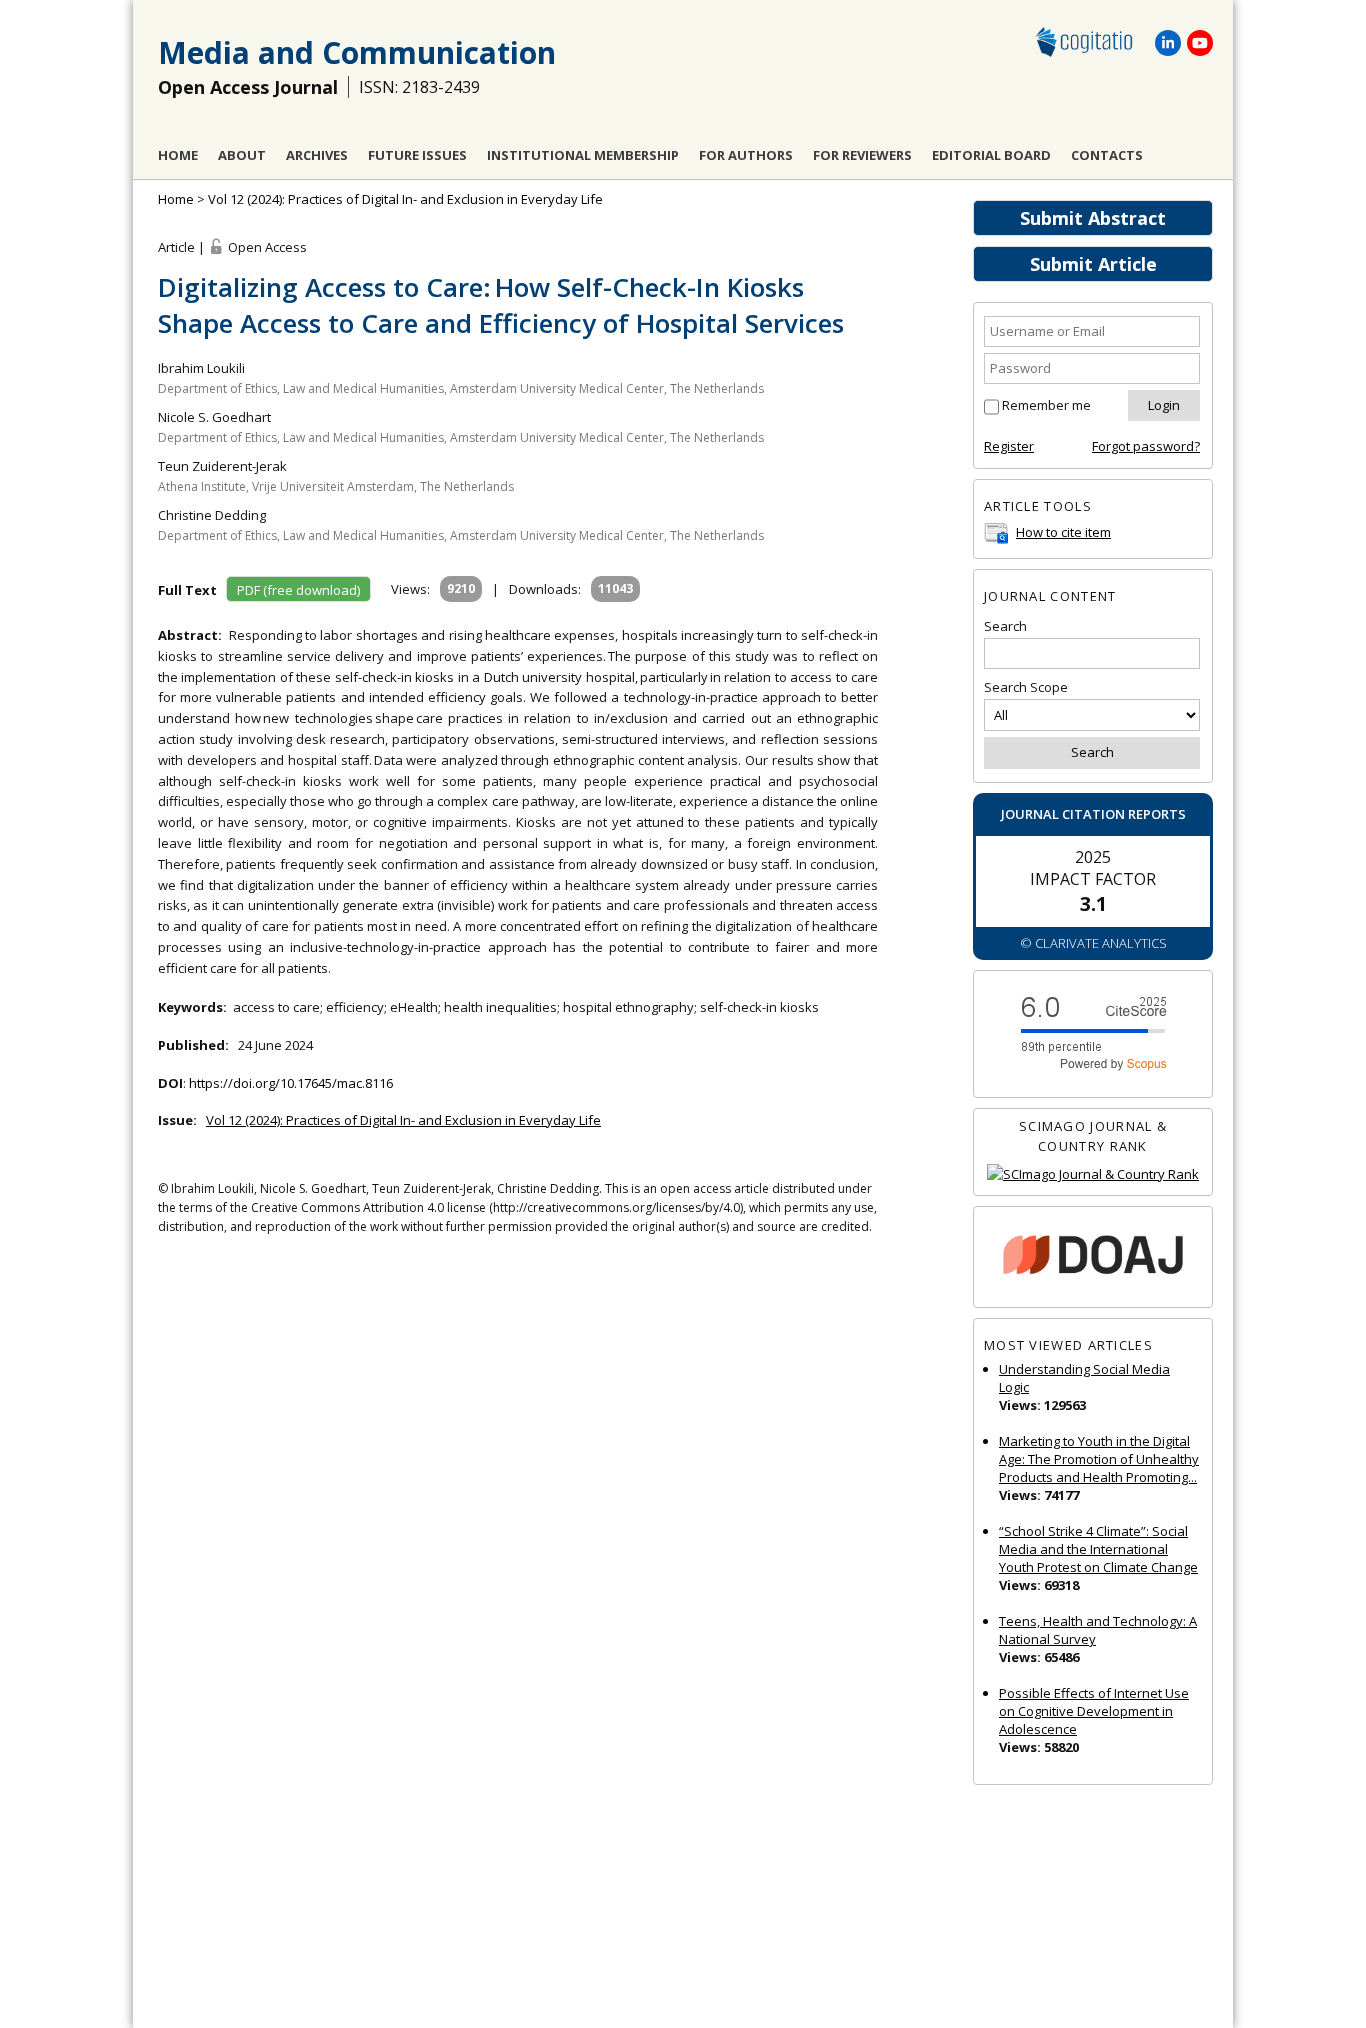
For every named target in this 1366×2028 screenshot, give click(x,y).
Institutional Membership (583, 155)
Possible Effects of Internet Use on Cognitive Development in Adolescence (1094, 1711)
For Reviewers (862, 155)
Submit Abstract (1093, 218)
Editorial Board (991, 155)
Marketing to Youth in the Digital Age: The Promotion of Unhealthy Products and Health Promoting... (1099, 1459)
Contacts (1107, 155)
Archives (317, 155)
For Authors (746, 155)
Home (178, 155)
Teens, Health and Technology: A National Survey (1098, 1630)
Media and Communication (357, 52)
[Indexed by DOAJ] (1093, 1257)
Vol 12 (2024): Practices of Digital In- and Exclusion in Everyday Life (405, 199)
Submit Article (1093, 264)
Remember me (1046, 405)
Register (1009, 446)
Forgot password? (1146, 446)
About (242, 155)
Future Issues (417, 155)
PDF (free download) (298, 590)
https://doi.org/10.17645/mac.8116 (291, 1083)
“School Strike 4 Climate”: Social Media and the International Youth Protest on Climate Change (1098, 1549)
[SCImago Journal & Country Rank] (1093, 1174)
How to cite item (1063, 532)
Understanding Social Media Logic (1084, 1378)
